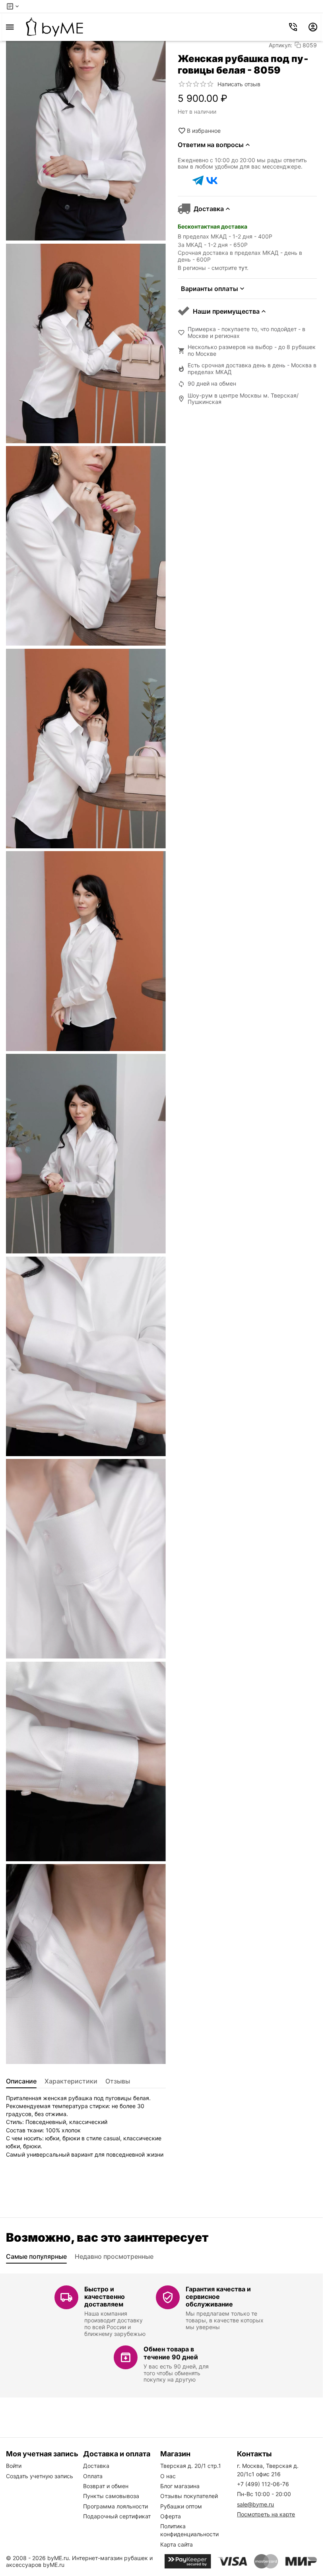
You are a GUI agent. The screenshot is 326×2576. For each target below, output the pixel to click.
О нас (168, 2476)
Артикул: (280, 45)
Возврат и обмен (106, 2486)
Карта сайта (177, 2544)
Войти (14, 2466)
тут (243, 268)
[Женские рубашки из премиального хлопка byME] (54, 27)
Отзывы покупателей (189, 2496)
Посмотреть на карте (266, 2514)
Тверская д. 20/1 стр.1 (191, 2466)
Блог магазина (180, 2486)
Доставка (96, 2466)
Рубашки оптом (181, 2506)
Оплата (93, 2476)
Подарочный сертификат (117, 2516)
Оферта (171, 2516)
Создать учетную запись (40, 2476)
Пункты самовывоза (111, 2496)
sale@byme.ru (255, 2504)
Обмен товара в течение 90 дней (171, 2353)
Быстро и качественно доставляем (105, 2297)
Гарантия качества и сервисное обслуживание (218, 2297)
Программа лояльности (115, 2506)
